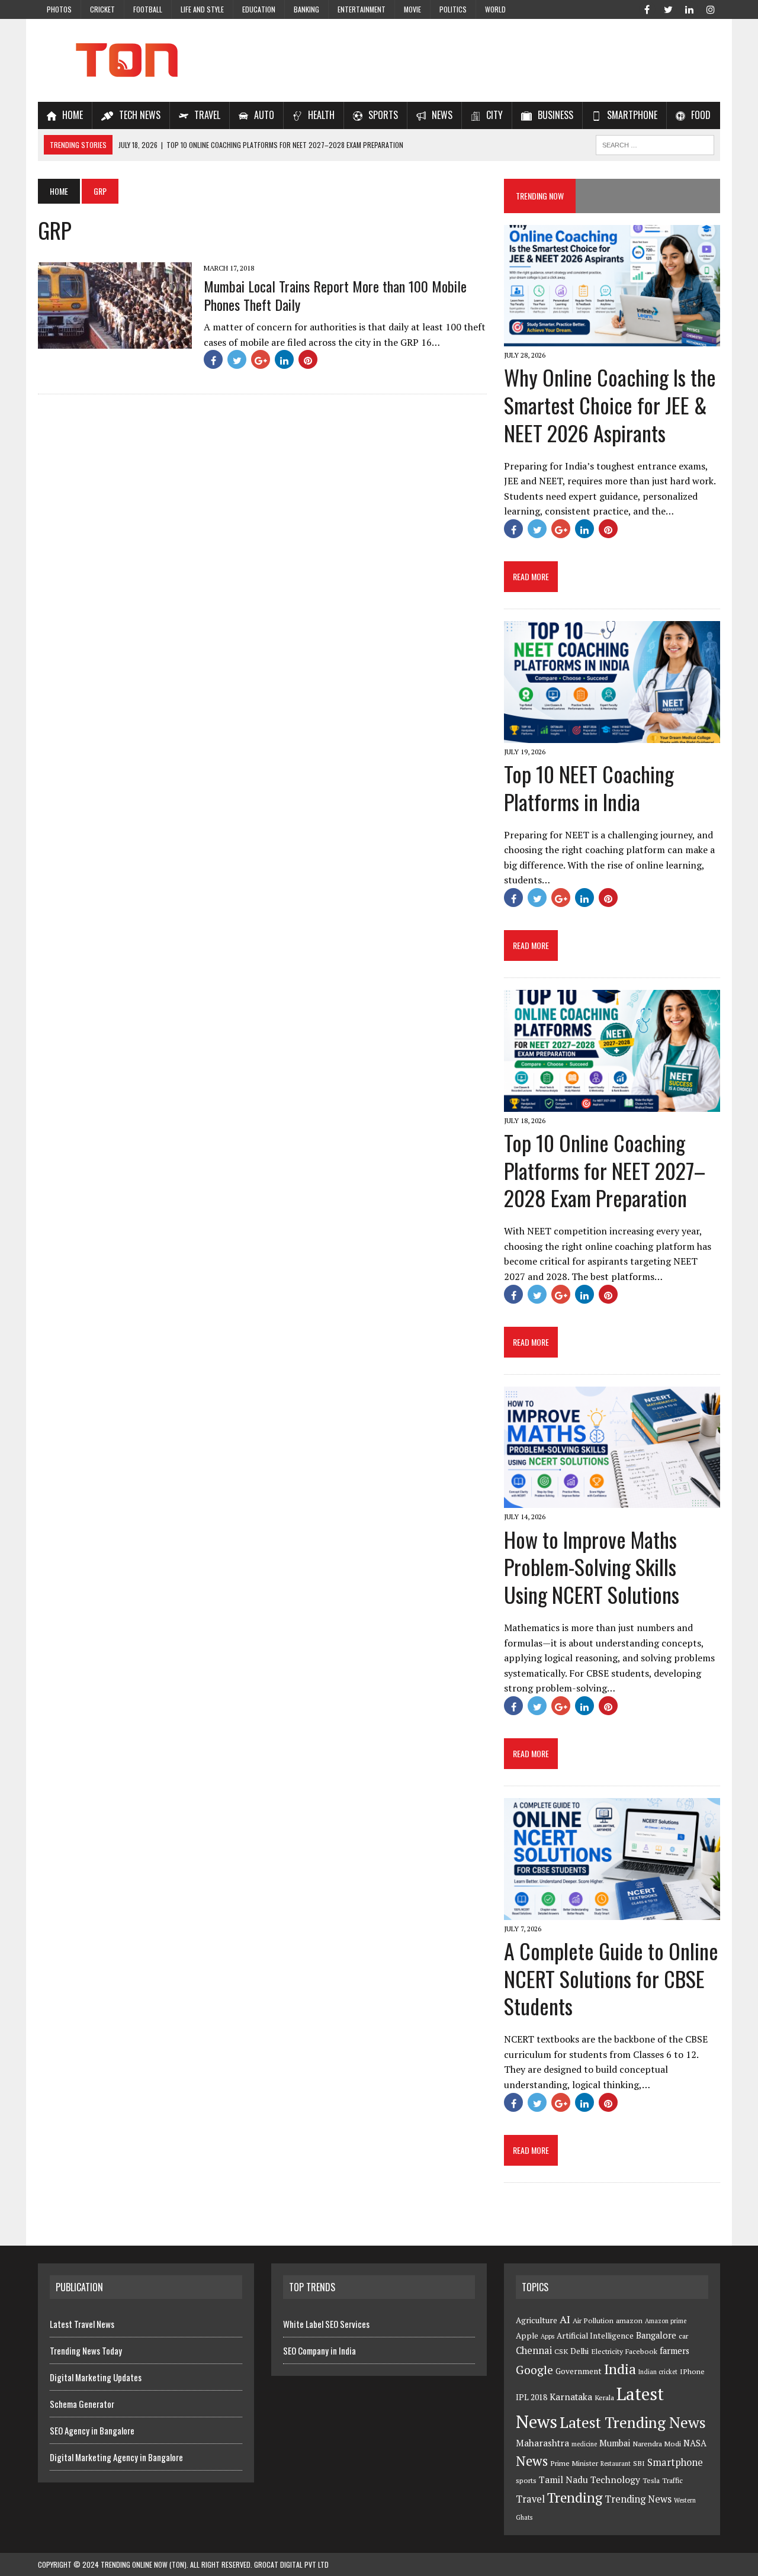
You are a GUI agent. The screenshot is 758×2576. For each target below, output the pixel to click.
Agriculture (537, 2320)
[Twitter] (668, 8)
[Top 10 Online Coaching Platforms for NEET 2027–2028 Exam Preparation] (612, 1104)
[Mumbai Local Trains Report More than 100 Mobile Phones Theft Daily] (115, 341)
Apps (547, 2336)
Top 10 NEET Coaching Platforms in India (589, 787)
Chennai (534, 2350)
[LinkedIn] (689, 8)
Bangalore (656, 2335)
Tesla (651, 2480)
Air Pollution (593, 2321)
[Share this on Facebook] (213, 359)
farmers (675, 2351)
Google (534, 2370)
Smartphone (675, 2462)
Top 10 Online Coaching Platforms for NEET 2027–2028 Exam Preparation (605, 1170)
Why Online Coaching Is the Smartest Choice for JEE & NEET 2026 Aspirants (610, 405)
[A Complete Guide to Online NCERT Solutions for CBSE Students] (612, 1912)
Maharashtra (542, 2443)
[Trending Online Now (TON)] (379, 60)
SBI (639, 2463)
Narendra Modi (657, 2444)
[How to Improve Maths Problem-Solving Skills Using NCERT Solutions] (612, 1500)
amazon (629, 2321)
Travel (530, 2499)
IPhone (692, 2371)
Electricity (607, 2351)
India (620, 2369)
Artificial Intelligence (595, 2336)
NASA (695, 2443)
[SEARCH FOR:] (655, 143)
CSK (561, 2351)
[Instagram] (711, 8)
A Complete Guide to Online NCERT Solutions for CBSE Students (611, 1978)
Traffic (672, 2480)
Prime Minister (574, 2463)
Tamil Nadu (563, 2479)
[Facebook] (647, 8)
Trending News (638, 2499)
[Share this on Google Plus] (261, 359)
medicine (584, 2444)
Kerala (604, 2397)
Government (579, 2371)
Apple (527, 2336)
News (532, 2461)
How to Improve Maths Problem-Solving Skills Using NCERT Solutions (592, 1567)
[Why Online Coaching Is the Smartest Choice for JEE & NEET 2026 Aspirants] (612, 339)
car (683, 2336)
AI (565, 2319)
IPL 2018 (531, 2397)
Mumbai (615, 2443)
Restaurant (616, 2464)
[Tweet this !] (237, 359)
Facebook (641, 2351)
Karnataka (571, 2397)
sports (526, 2480)
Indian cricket (658, 2372)
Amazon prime (666, 2321)
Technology (615, 2479)
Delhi (579, 2351)
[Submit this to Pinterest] (308, 359)
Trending (575, 2498)
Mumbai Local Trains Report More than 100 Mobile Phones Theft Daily (335, 295)
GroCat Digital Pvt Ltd (291, 2564)
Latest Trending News (633, 2422)
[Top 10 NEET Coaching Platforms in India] (612, 735)
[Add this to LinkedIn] (284, 359)
